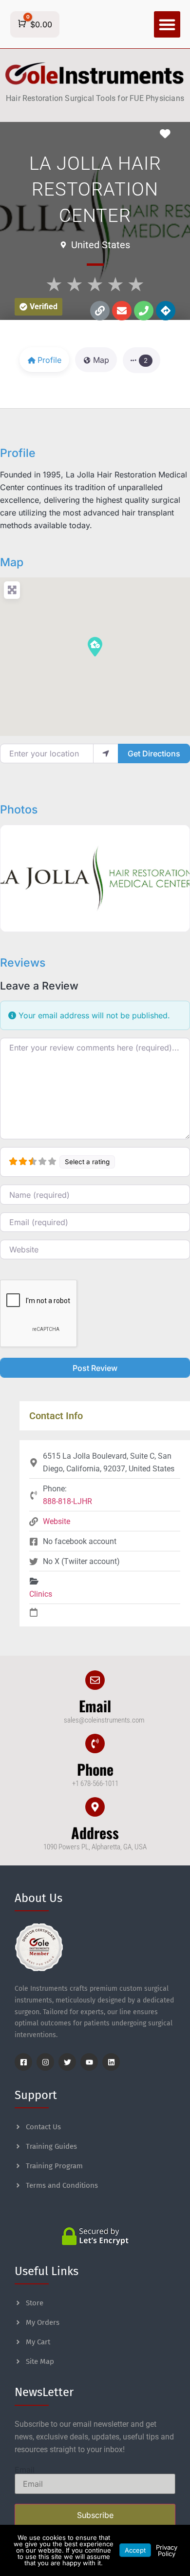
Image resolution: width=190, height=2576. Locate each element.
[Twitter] (67, 2062)
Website (57, 1521)
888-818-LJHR (67, 1501)
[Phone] (144, 311)
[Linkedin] (111, 2062)
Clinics (41, 1594)
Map (12, 562)
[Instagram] (45, 2062)
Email (95, 1706)
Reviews (23, 963)
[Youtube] (89, 2062)
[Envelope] (122, 311)
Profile (18, 453)
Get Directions (154, 753)
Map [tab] (101, 360)
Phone (95, 1769)
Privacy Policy (167, 2550)
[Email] (95, 1680)
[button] (167, 24)
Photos (19, 810)
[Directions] (166, 311)
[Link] (100, 311)
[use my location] (106, 753)
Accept (135, 2550)
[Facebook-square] (23, 2062)
